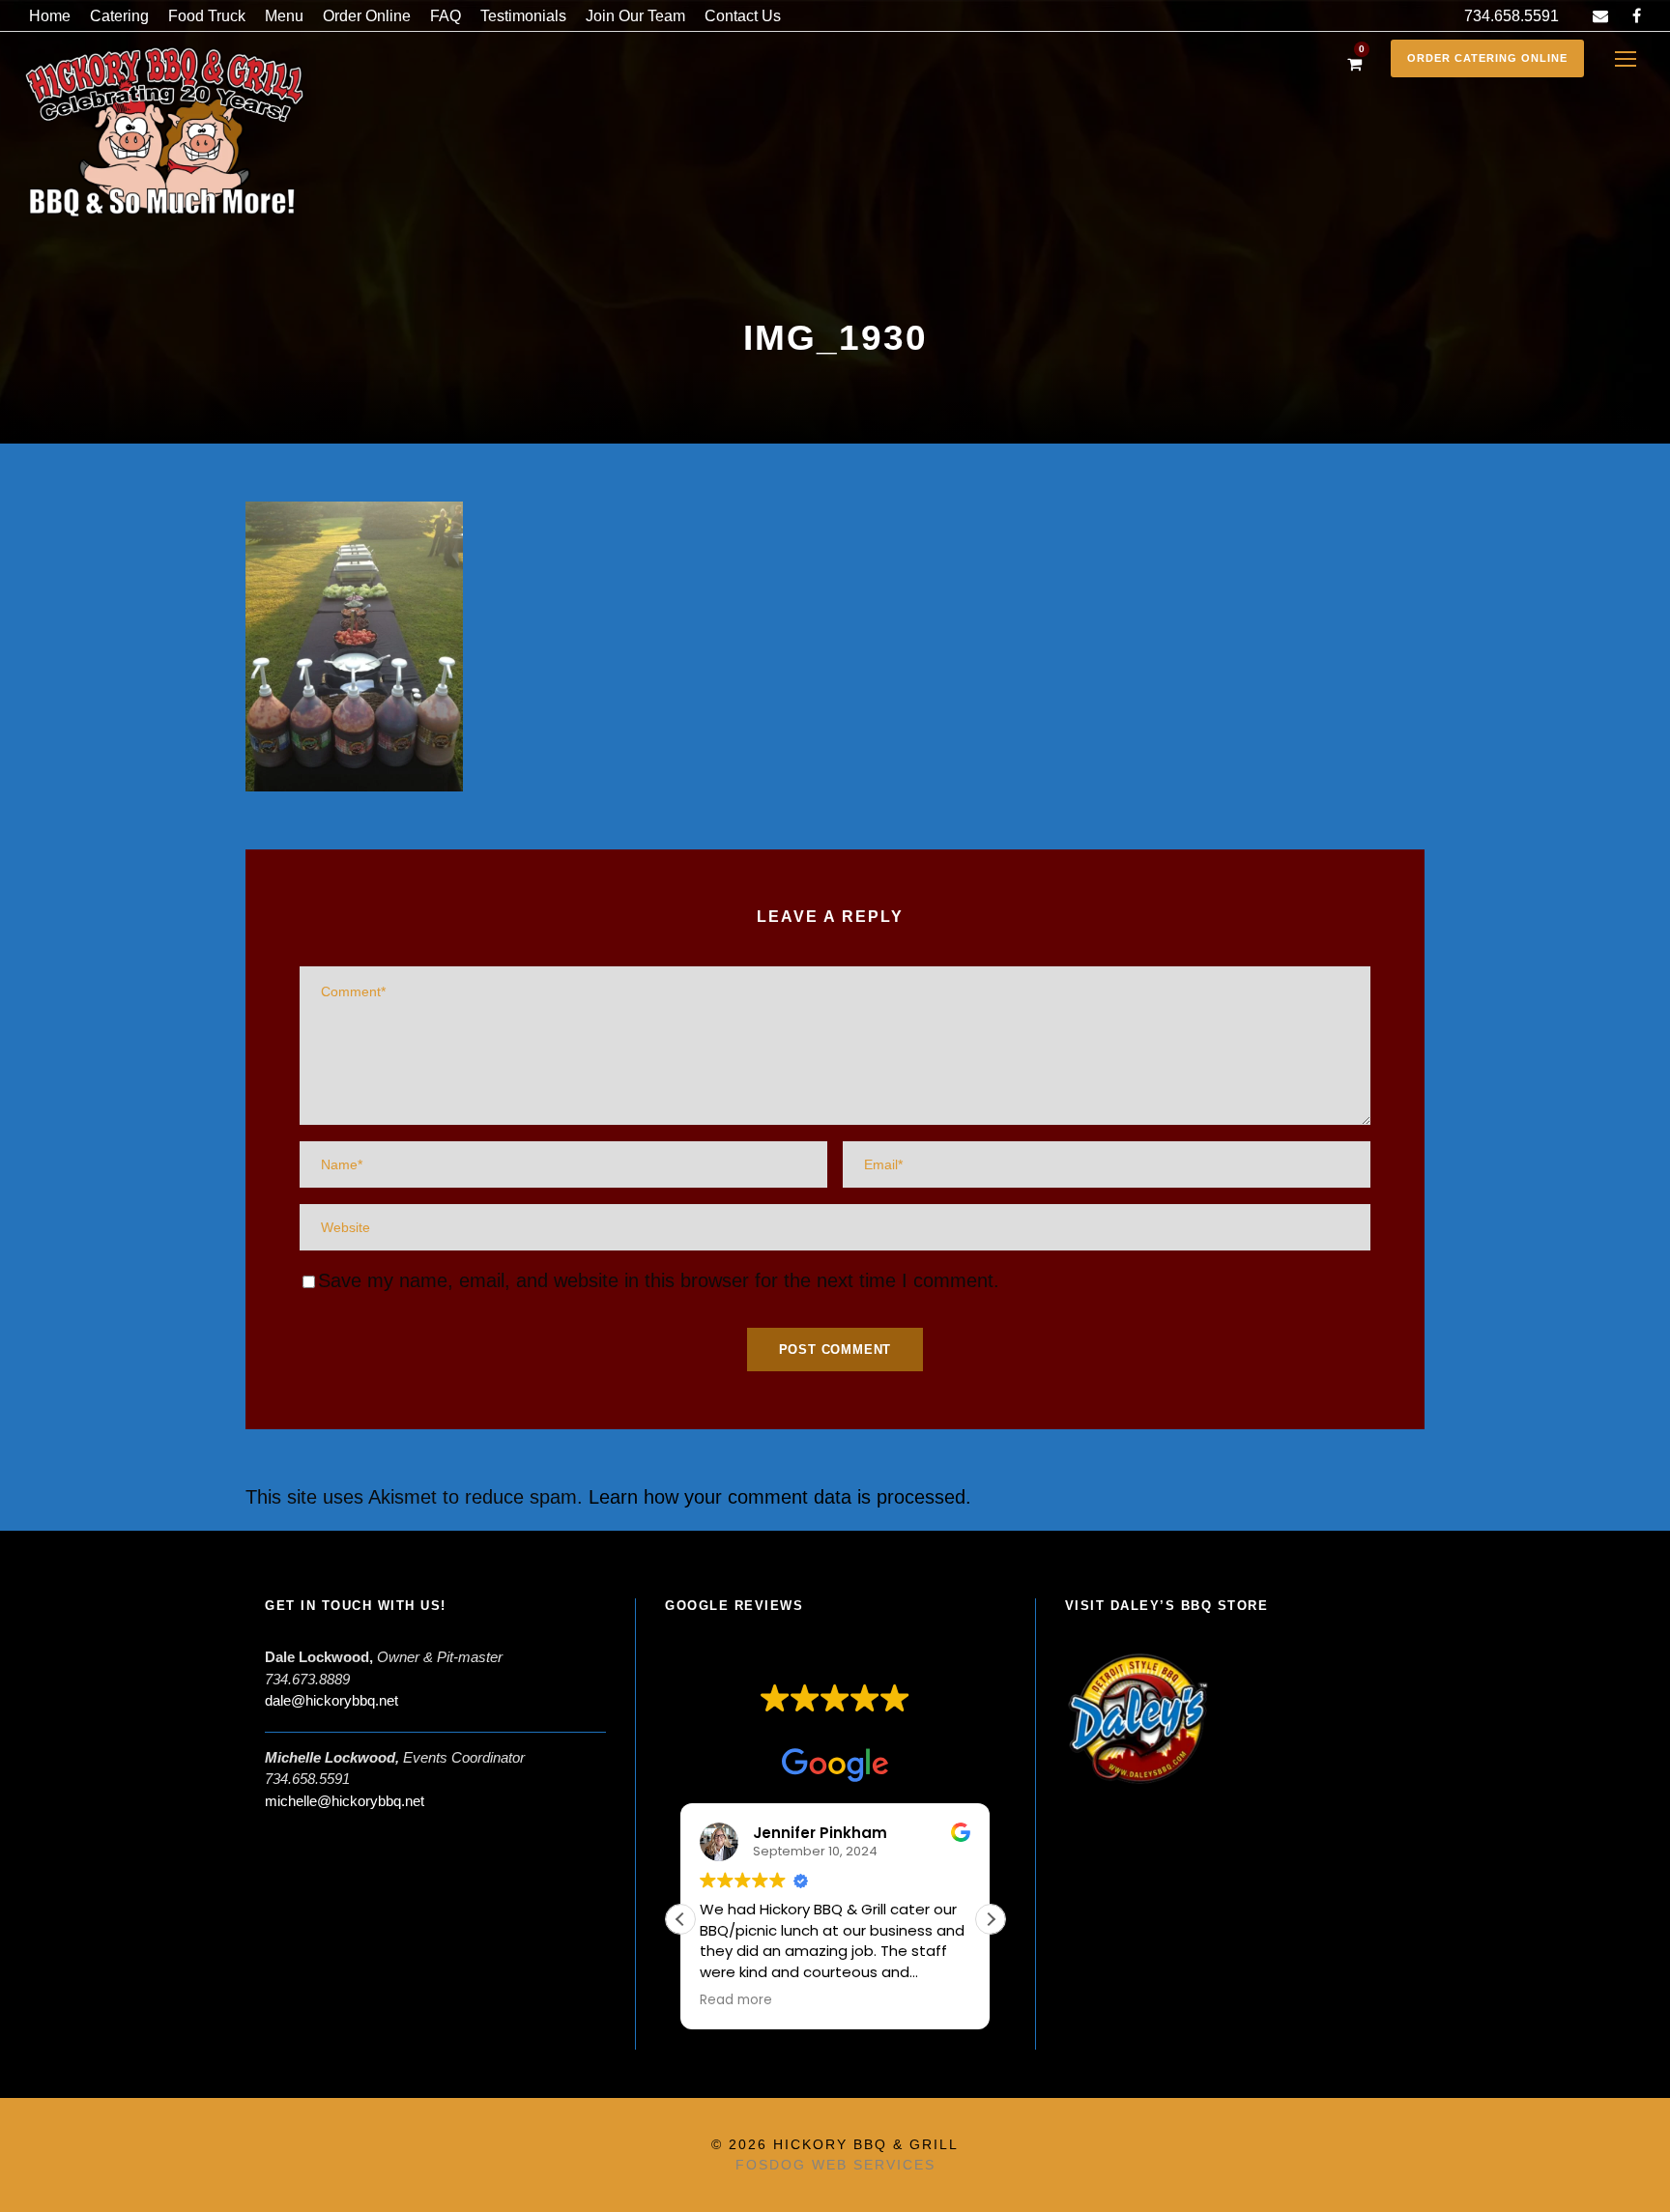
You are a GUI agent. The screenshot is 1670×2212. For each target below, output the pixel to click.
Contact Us (743, 16)
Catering (119, 16)
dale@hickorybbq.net (331, 1700)
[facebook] (1637, 16)
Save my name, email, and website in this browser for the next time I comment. (659, 1280)
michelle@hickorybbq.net (345, 1801)
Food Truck (207, 16)
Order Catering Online (1487, 58)
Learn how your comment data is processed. (780, 1497)
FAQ (446, 16)
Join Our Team (635, 16)
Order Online (367, 16)
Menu (284, 16)
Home (50, 16)
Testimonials (523, 16)
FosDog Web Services (835, 2165)
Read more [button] (736, 2000)
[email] (1600, 16)
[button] (991, 1919)
